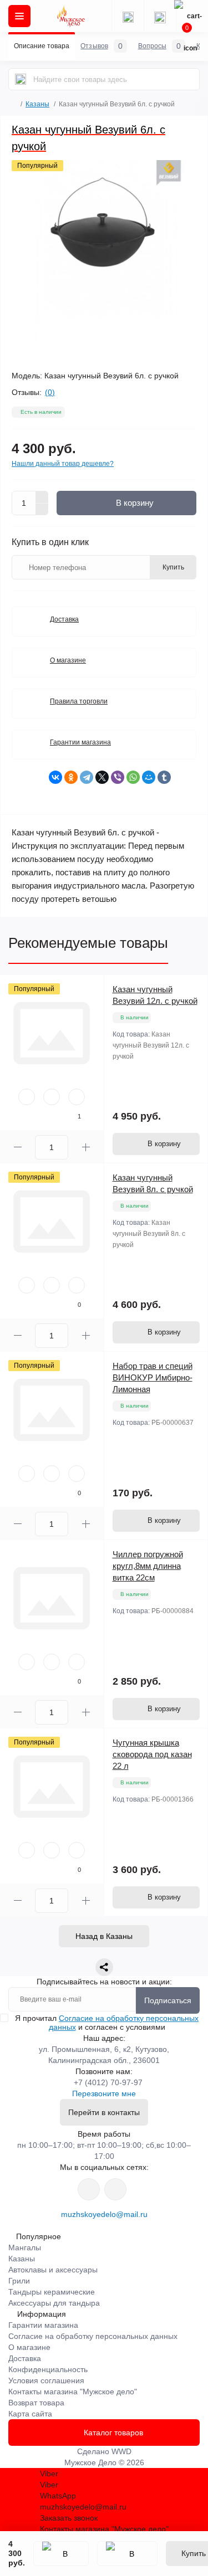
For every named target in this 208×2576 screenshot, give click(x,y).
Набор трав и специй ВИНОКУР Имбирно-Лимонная (153, 1377)
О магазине (68, 660)
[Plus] (42, 497)
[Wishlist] (52, 1097)
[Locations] (128, 16)
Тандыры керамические (52, 2292)
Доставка (64, 619)
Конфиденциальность (48, 2369)
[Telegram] (87, 777)
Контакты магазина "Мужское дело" (73, 2392)
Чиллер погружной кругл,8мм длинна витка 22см (148, 1566)
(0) (50, 392)
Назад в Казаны (104, 1936)
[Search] (21, 79)
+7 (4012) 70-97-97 (108, 2082)
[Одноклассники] (71, 777)
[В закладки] (61, 2554)
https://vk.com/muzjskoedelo (89, 2189)
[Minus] (42, 510)
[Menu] (19, 16)
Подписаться (168, 2000)
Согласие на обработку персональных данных (93, 2336)
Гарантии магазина (80, 742)
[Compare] (77, 1097)
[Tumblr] (164, 777)
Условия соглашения (46, 2380)
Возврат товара (36, 2403)
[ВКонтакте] (55, 777)
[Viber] (118, 777)
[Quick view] (27, 1097)
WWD (121, 2451)
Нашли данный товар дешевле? (63, 464)
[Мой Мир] (149, 777)
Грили (19, 2281)
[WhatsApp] (133, 777)
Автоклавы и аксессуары (53, 2270)
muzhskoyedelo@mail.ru (104, 2214)
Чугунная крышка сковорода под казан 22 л (152, 1754)
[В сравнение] (127, 2554)
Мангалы (25, 2247)
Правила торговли (79, 701)
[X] (102, 777)
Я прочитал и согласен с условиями (107, 2023)
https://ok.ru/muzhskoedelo (115, 2189)
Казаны (37, 104)
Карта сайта (30, 2414)
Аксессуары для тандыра (54, 2303)
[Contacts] (160, 16)
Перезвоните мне (104, 2093)
